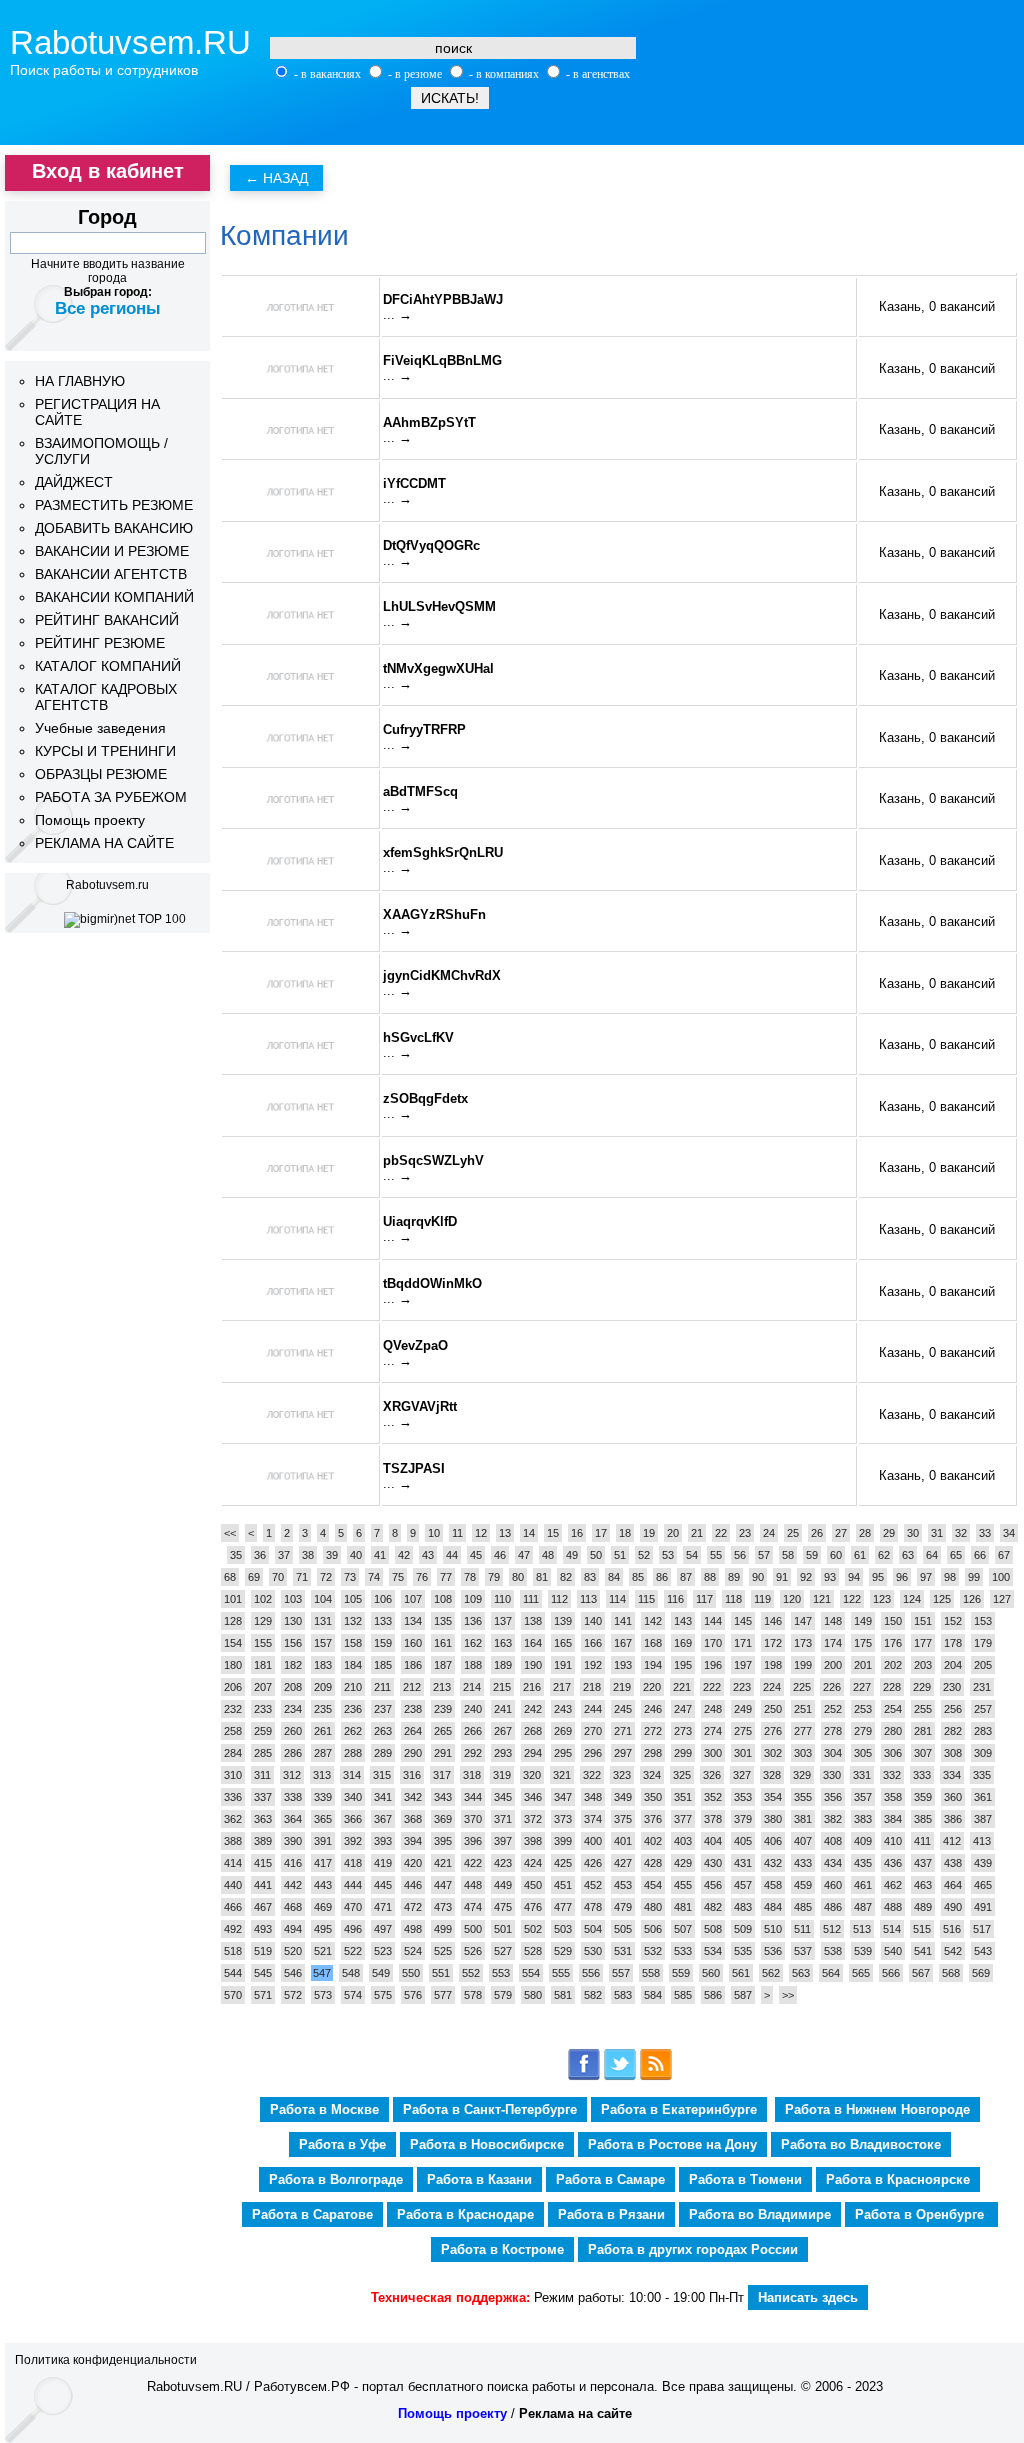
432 (773, 1863)
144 (713, 1621)
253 (863, 1709)
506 (653, 1929)
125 (942, 1599)
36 (260, 1555)
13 (505, 1533)
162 (473, 1643)
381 (803, 1819)
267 (503, 1731)
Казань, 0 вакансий (937, 306)
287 (323, 1753)
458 (773, 1885)
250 (773, 1709)
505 (623, 1929)
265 (443, 1731)
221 (682, 1687)
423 (503, 1863)
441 (263, 1885)
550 (411, 1973)
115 (646, 1599)
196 (713, 1665)
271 (623, 1731)
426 (593, 1863)
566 (891, 1973)
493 (263, 1929)
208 (293, 1687)
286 (293, 1753)
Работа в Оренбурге (921, 2214)
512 (832, 1929)
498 (413, 1929)
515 (922, 1929)
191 (563, 1665)
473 (443, 1907)
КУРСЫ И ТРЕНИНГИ (105, 751)
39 (332, 1555)
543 (983, 1951)
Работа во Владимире (760, 2214)
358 (893, 1797)
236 (353, 1709)
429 (683, 1863)
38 (308, 1555)
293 (503, 1753)
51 (620, 1555)
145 (743, 1621)
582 (593, 1995)
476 (533, 1907)
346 (533, 1797)
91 (782, 1577)
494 (293, 1929)
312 (292, 1775)
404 (713, 1841)
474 (473, 1907)
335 (982, 1775)
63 (908, 1555)
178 (953, 1643)
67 (1004, 1555)
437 (923, 1863)
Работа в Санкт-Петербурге (490, 2109)
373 (563, 1819)
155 (263, 1643)
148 (833, 1621)
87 (686, 1577)
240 (473, 1709)
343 (443, 1797)
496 (353, 1929)
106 (383, 1599)
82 (566, 1577)
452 (593, 1885)
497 (383, 1929)
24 (769, 1533)
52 (644, 1555)
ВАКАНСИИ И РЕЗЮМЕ (112, 551)
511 (802, 1929)
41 (380, 1555)
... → (397, 314)
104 (323, 1599)
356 (833, 1797)
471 (383, 1907)
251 (803, 1709)
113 (588, 1599)
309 (983, 1753)
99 (974, 1577)
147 (803, 1621)
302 (773, 1753)
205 (983, 1665)
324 (652, 1775)
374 (593, 1819)
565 (861, 1973)
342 (413, 1797)
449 (503, 1885)
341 (383, 1797)
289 (383, 1753)
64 (932, 1555)
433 (803, 1863)
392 (353, 1841)
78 (470, 1577)
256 (953, 1709)
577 (443, 1995)
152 (953, 1621)
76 (422, 1577)
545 (263, 1973)
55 (716, 1555)
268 (533, 1731)
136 (473, 1621)
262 (353, 1731)
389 (263, 1841)
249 (743, 1709)
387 (983, 1819)
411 (922, 1841)
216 (532, 1687)
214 (472, 1687)
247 (683, 1709)
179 (983, 1643)
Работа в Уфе (342, 2144)
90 (758, 1577)
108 (443, 1599)
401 (623, 1841)
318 (472, 1775)
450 (533, 1885)
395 (443, 1841)
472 (413, 1907)
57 (764, 1555)
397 (503, 1841)
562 (771, 1973)
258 (233, 1731)
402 (653, 1841)
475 (503, 1907)
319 (502, 1775)
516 (952, 1929)
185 (383, 1665)
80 (518, 1577)
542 (953, 1951)
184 (353, 1665)
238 (413, 1709)
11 (457, 1533)
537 (803, 1951)
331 (862, 1775)
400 (593, 1841)
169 (683, 1643)
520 (293, 1951)
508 (713, 1929)
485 (803, 1907)
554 (531, 1973)
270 (593, 1731)
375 (623, 1819)
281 (923, 1731)
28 (865, 1533)
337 (263, 1797)
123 (882, 1599)
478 (593, 1907)
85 (638, 1577)
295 (563, 1753)
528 (533, 1951)
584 (653, 1995)
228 (892, 1687)
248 (713, 1709)
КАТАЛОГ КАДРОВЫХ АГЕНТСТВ (106, 697)
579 (503, 1995)
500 (473, 1929)
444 (353, 1885)
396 (473, 1841)
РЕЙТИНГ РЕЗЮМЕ (100, 643)
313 (322, 1775)
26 (817, 1533)
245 (623, 1709)
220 (652, 1687)
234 (293, 1709)
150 (893, 1621)
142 (653, 1621)
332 (892, 1775)
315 (382, 1775)
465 (983, 1885)
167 (623, 1643)
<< (230, 1533)
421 (443, 1863)
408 (833, 1841)
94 (854, 1577)
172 (773, 1643)
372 (533, 1819)
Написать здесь (808, 2297)
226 (832, 1687)
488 (893, 1907)
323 (622, 1775)
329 (802, 1775)
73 (350, 1577)
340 (353, 1797)
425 (563, 1863)
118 (733, 1599)
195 (683, 1665)
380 (773, 1819)
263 (383, 1731)
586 (713, 1995)
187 (443, 1665)
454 (653, 1885)
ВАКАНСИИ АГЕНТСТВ (111, 574)
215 (502, 1687)
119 (762, 1599)
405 (743, 1841)
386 (953, 1819)
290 (413, 1753)
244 (593, 1709)
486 (833, 1907)
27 (841, 1533)
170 (713, 1643)
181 (263, 1665)
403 (683, 1841)
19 (649, 1533)
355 (803, 1797)
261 (323, 1731)
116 (675, 1599)
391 (323, 1841)
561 (741, 1973)
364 (293, 1819)
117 (704, 1599)
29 (889, 1533)
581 (563, 1995)
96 (902, 1577)
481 (683, 1907)
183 (323, 1665)
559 (681, 1973)
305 (863, 1753)
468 (293, 1907)
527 (503, 1951)
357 (863, 1797)
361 (983, 1797)
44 (452, 1555)
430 (713, 1863)
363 (263, 1819)
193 (623, 1665)
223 (742, 1687)
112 (559, 1599)
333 (922, 1775)
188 (473, 1665)
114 (617, 1599)
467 (263, 1907)
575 (383, 1995)
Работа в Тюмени (745, 2179)
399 (563, 1841)
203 (923, 1665)
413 (982, 1841)
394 (413, 1841)
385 (923, 1819)
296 (593, 1753)
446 (413, 1885)
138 (533, 1621)
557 (621, 1973)
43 (428, 1555)
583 (623, 1995)
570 (233, 1995)
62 (884, 1555)
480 (653, 1907)
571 (263, 1995)
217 (562, 1687)
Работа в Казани (479, 2179)
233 (263, 1709)
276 (773, 1731)
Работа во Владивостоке (861, 2144)
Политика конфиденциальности (106, 2360)
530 (593, 1951)
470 (353, 1907)
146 (773, 1621)
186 (413, 1665)
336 (233, 1797)
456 (713, 1885)
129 (263, 1621)
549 (381, 1973)
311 (262, 1775)
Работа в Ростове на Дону (672, 2144)
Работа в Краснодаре (465, 2214)
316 (412, 1775)
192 (593, 1665)
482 (713, 1907)
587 (743, 1995)
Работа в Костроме (502, 2249)
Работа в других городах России (693, 2249)
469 (323, 1907)
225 (802, 1687)
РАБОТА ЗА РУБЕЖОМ (111, 797)
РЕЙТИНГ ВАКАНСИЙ (107, 620)
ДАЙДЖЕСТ (74, 482)
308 (953, 1753)
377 (683, 1819)
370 (473, 1819)
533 (683, 1951)
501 (503, 1929)
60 (836, 1555)
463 (923, 1885)
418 (353, 1863)
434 (833, 1863)
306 (893, 1753)
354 (773, 1797)
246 (653, 1709)
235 (323, 1709)
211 (382, 1687)
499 (443, 1929)
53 (668, 1555)
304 (833, 1753)
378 (713, 1819)
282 (953, 1731)
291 (443, 1753)
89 (734, 1577)
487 (863, 1907)
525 (443, 1951)
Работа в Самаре (610, 2179)
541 (923, 1951)
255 (923, 1709)
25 (793, 1533)
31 (937, 1533)
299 (683, 1753)
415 (263, 1863)
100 (1001, 1577)
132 (353, 1621)
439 (983, 1863)
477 (563, 1907)
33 (985, 1533)
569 (981, 1973)
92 (806, 1577)
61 (860, 1555)
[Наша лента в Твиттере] (620, 2076)
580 (533, 1995)
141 (623, 1621)
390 (293, 1841)
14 (529, 1533)
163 (503, 1643)
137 (503, 1621)
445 (383, 1885)
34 (1009, 1533)
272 (653, 1731)
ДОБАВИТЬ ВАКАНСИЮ (114, 528)
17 (601, 1533)
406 (773, 1841)
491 (983, 1907)
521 (323, 1951)
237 (383, 1709)
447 (443, 1885)
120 (792, 1599)
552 (471, 1973)
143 (683, 1621)
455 (683, 1885)
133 (383, 1621)
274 (713, 1731)
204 (953, 1665)
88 (710, 1577)
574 (353, 1995)
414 (233, 1863)
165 (563, 1643)
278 (833, 1731)
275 (743, 1731)
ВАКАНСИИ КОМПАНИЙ (114, 597)
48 (548, 1555)
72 (326, 1577)
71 (302, 1577)
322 (592, 1775)
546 (293, 1973)
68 (230, 1577)
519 (263, 1951)
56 (740, 1555)
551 (441, 1973)
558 (651, 1973)
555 (561, 1973)
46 (500, 1555)
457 (743, 1885)
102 (263, 1599)
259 (263, 1731)
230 (952, 1687)
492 (233, 1929)
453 (623, 1885)
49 (572, 1555)
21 (697, 1533)
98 (950, 1577)
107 (413, 1599)
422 (473, 1863)
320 (532, 1775)
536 (773, 1951)
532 (653, 1951)
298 (653, 1753)
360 (953, 1797)
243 (563, 1709)
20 (673, 1533)
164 (533, 1643)
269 (563, 1731)
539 (863, 1951)
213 (442, 1687)
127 (1002, 1599)
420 (413, 1863)
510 (773, 1929)
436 (893, 1863)
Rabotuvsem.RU (130, 42)
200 (833, 1665)
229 (922, 1687)
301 (743, 1753)
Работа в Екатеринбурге (679, 2109)
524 (413, 1951)
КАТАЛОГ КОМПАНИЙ (108, 666)
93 (830, 1577)
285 (263, 1753)
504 (593, 1929)
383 (863, 1819)
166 (593, 1643)
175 (863, 1643)
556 (591, 1973)
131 (323, 1621)
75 (398, 1577)
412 (952, 1841)
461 (863, 1885)
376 (653, 1819)
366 (353, 1819)
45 (476, 1555)
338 (293, 1797)
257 (983, 1709)
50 (596, 1555)
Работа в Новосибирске (487, 2144)
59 (812, 1555)
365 (323, 1819)
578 (473, 1995)
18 (625, 1533)
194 (653, 1665)
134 (413, 1621)
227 (862, 1687)
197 (743, 1665)
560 (711, 1973)
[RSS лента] (656, 2076)
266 (473, 1731)
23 (745, 1533)
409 (863, 1841)
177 (923, 1643)
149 (863, 1621)
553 (501, 1973)
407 (803, 1841)
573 (323, 1995)
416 (293, 1863)
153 (983, 1621)
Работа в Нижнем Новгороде (877, 2109)
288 (353, 1753)
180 (233, 1665)
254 (893, 1709)
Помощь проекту (90, 820)
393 (383, 1841)
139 (563, 1621)
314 (352, 1775)
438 (953, 1863)
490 (953, 1907)
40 (356, 1555)
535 (743, 1951)
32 (961, 1533)
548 (351, 1973)
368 (413, 1819)
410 (893, 1841)
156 (293, 1643)
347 (563, 1797)
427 (623, 1863)
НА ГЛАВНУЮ (80, 381)
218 (592, 1687)
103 (293, 1599)
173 (803, 1643)
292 (473, 1753)
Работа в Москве (324, 2109)
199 (803, 1665)
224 (772, 1687)
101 (233, 1599)
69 (254, 1577)
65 (956, 1555)
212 (412, 1687)
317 (442, 1775)
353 (743, 1797)
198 (773, 1665)
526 (473, 1951)
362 (233, 1819)
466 (233, 1907)
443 (323, 1885)
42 (404, 1555)
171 (743, 1643)
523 (383, 1951)
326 (712, 1775)
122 (852, 1599)
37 (284, 1555)
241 (503, 1709)
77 (446, 1577)
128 (233, 1621)
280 (893, 1731)
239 (443, 1709)
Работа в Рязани (611, 2214)
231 (982, 1687)
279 (863, 1731)
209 (323, 1687)
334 (952, 1775)
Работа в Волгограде (336, 2179)
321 (562, 1775)
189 (503, 1665)
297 (623, 1753)
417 (323, 1863)
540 (893, 1951)
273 (683, 1731)
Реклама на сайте (575, 2413)
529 (563, 1951)
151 (923, 1621)
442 (293, 1885)
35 (236, 1555)
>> (788, 1995)
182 (293, 1665)
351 (683, 1797)
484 (773, 1907)
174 (833, 1643)
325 (682, 1775)
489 (923, 1907)
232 (233, 1709)
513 (862, 1929)
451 (563, 1885)
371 (503, 1819)
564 (831, 1973)
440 (233, 1885)
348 (593, 1797)
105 (353, 1599)
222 (712, 1687)
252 (833, 1709)
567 (921, 1973)
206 (233, 1687)
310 (233, 1775)
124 (912, 1599)
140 (593, 1621)
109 (473, 1599)
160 (413, 1643)
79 (494, 1577)
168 (653, 1643)
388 (233, 1841)
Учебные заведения (100, 728)
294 (533, 1753)
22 (721, 1533)
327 (742, 1775)
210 (353, 1687)
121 (822, 1599)
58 (788, 1555)
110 (502, 1599)
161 (443, 1643)
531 (623, 1951)
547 (322, 1973)
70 (278, 1577)
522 (353, 1951)
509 (743, 1929)
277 (803, 1731)
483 (743, 1907)
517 (982, 1929)
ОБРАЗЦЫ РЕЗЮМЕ (101, 774)
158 (353, 1643)
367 (383, 1819)
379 (743, 1819)
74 (374, 1577)
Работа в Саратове (312, 2214)
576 (413, 1995)
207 (263, 1687)
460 (833, 1885)
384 (893, 1819)
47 (524, 1555)
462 (893, 1885)
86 (662, 1577)
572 (293, 1995)
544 (233, 1973)
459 (803, 1885)
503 (563, 1929)
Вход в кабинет (108, 171)
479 (623, 1907)
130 (293, 1621)
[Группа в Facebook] (584, 2076)
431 (743, 1863)
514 (892, 1929)
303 (803, 1753)
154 (233, 1643)
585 (683, 1995)
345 (503, 1797)
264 (413, 1731)
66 (980, 1555)
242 (533, 1709)
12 (481, 1533)
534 (713, 1951)
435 (863, 1863)
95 (878, 1577)
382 (833, 1819)
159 (383, 1643)
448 (473, 1885)
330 (832, 1775)
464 (953, 1885)
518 (233, 1951)
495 (323, 1929)
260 (293, 1731)
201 (863, 1665)
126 (972, 1599)
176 (893, 1643)
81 (542, 1577)
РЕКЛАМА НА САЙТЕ (104, 843)
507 (683, 1929)
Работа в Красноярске (898, 2179)
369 (443, 1819)
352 (713, 1797)
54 (692, 1555)
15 (553, 1533)
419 (383, 1863)
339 (323, 1797)
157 (323, 1643)
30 (913, 1533)
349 (623, 1797)
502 (533, 1929)
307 (923, 1753)
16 (577, 1533)
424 (533, 1863)
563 (801, 1973)
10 (434, 1533)
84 (614, 1577)
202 (893, 1665)
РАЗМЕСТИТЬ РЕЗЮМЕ (114, 505)
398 (533, 1841)
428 (653, 1863)
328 (772, 1775)
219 (622, 1687)
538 (833, 1951)
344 (473, 1797)
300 (713, 1753)
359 (923, 1797)
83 (590, 1577)
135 (443, 1621)
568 (951, 1973)
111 (531, 1599)
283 (983, 1731)
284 (233, 1753)
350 (653, 1797)
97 (926, 1577)
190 (533, 1665)
